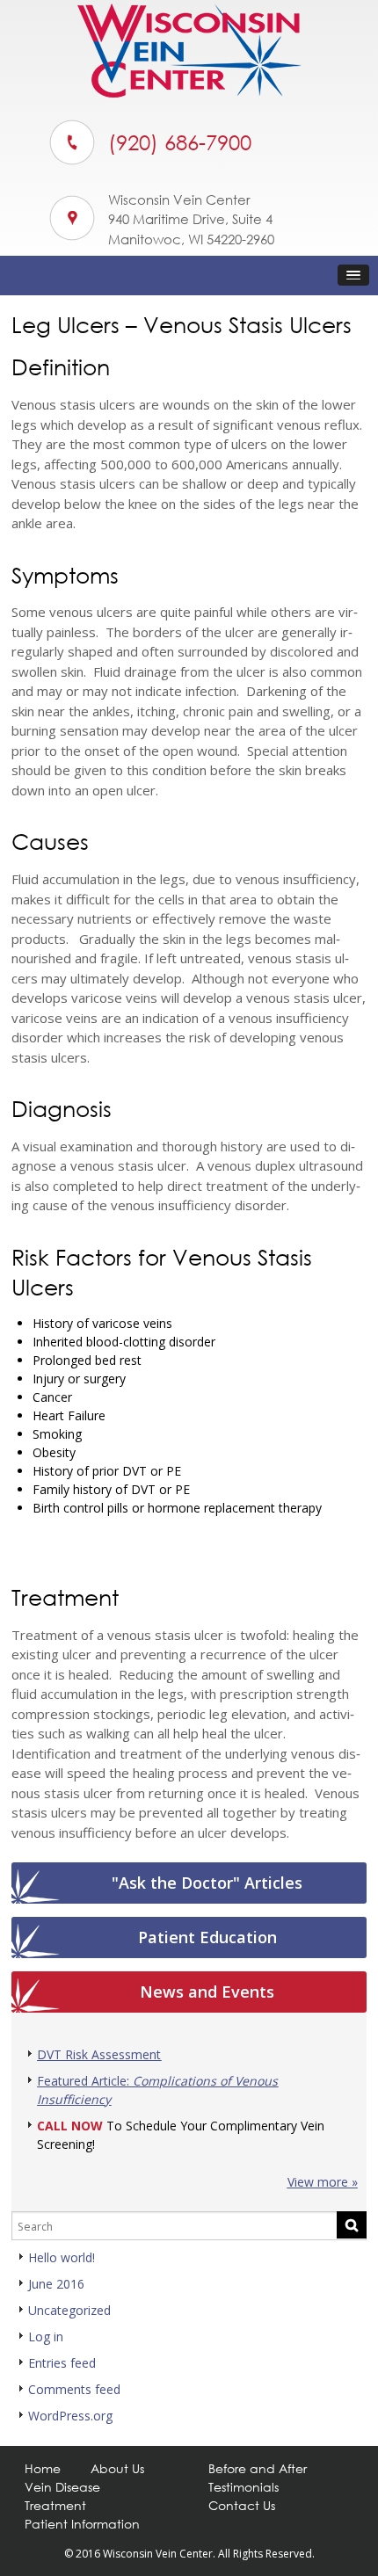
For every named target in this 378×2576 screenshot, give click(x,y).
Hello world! (62, 2257)
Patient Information (82, 2524)
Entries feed (62, 2363)
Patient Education (207, 1937)
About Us (117, 2468)
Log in (46, 2337)
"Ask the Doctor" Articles (207, 1883)
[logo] (189, 93)
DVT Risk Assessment (99, 2054)
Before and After (258, 2468)
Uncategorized (69, 2310)
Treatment (55, 2505)
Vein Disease (62, 2487)
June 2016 (56, 2284)
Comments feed (74, 2389)
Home (43, 2468)
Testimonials (244, 2487)
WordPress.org (70, 2416)
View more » (323, 2182)
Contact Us (242, 2505)
